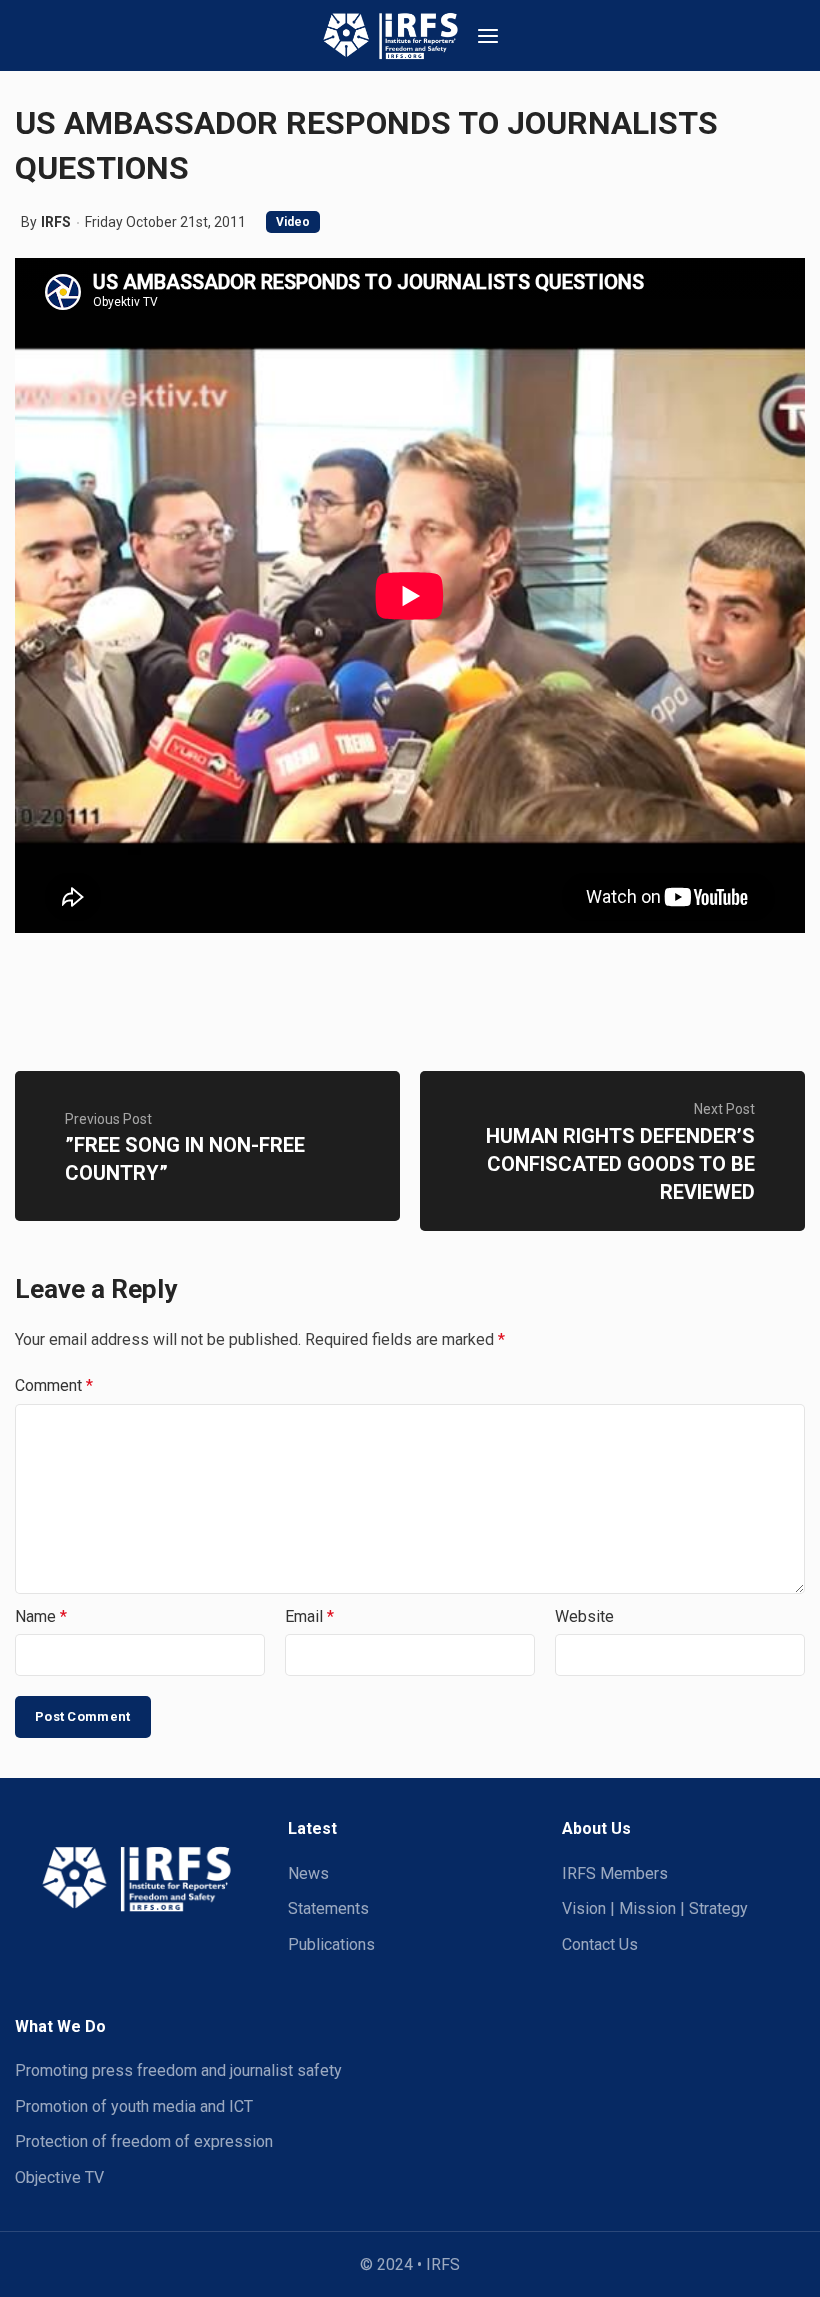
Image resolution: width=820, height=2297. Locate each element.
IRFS (56, 222)
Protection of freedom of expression (144, 2141)
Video (293, 222)
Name (41, 1616)
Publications (331, 1944)
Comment (54, 1385)
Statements (328, 1908)
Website (584, 1616)
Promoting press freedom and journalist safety (178, 2070)
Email (309, 1616)
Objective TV (59, 2177)
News (308, 1873)
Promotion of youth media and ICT (134, 2106)
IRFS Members (615, 1873)
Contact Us (600, 1944)
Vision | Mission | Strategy (655, 1908)
